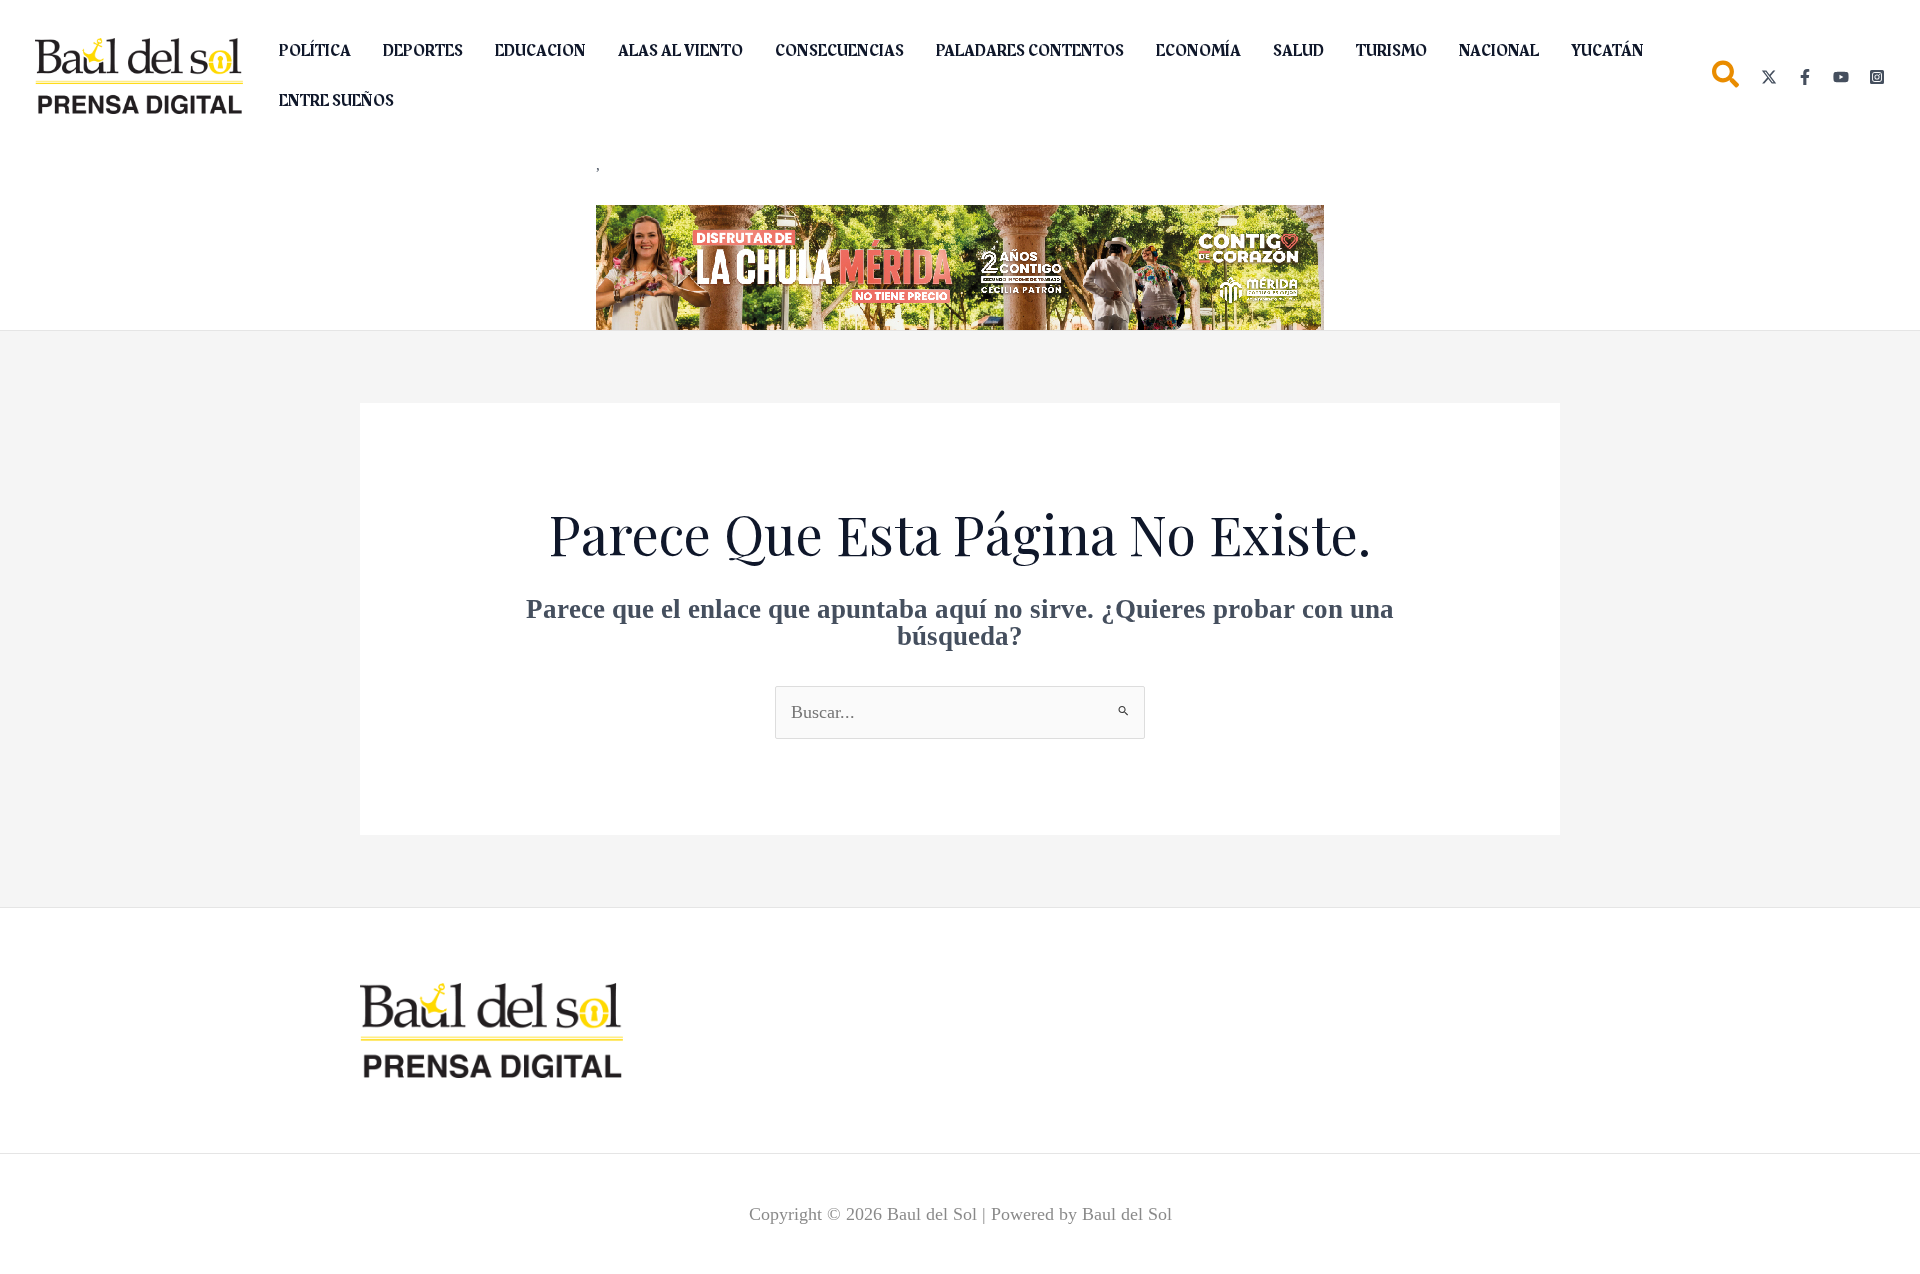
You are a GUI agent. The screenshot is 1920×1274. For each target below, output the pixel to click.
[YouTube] (1841, 77)
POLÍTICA (315, 51)
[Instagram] (1877, 77)
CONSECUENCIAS (839, 51)
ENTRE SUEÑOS (336, 101)
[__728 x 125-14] (960, 266)
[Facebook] (1805, 77)
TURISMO (1391, 51)
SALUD (1298, 51)
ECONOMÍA (1198, 51)
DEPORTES (423, 51)
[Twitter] (1769, 77)
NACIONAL (1499, 51)
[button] (1726, 78)
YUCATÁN (1607, 51)
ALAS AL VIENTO (680, 51)
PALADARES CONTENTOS (1030, 51)
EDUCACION (540, 51)
